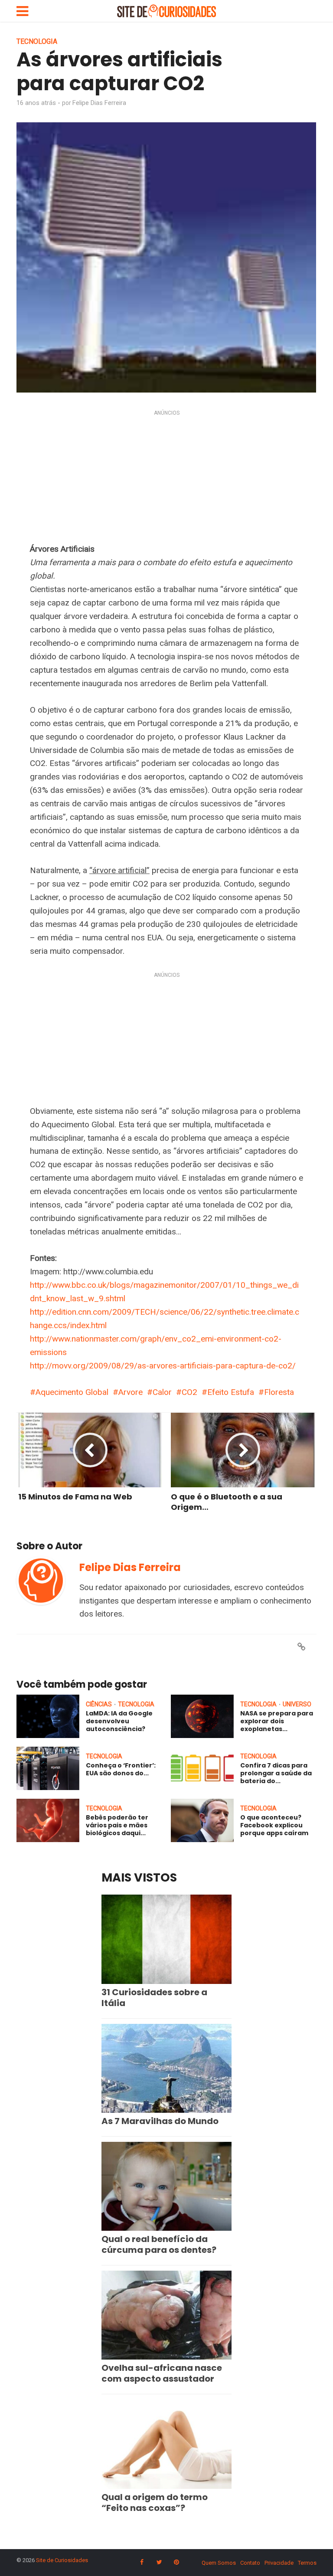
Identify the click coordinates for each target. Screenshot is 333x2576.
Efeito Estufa (231, 1392)
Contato (250, 2563)
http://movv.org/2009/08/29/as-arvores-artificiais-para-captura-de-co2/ (163, 1366)
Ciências (99, 1704)
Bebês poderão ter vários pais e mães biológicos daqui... (117, 1825)
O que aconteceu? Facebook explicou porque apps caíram (274, 1825)
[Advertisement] (166, 478)
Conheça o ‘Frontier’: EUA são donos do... (121, 1769)
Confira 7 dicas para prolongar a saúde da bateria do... (276, 1773)
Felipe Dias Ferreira (99, 103)
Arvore (131, 1392)
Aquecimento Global (72, 1392)
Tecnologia (37, 41)
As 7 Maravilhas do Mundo (160, 2121)
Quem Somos (219, 2563)
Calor (162, 1392)
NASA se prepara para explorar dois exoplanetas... (277, 1721)
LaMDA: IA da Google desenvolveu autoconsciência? (119, 1721)
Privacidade (279, 2563)
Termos (307, 2563)
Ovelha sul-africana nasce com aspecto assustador (162, 2373)
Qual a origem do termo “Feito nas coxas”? (155, 2502)
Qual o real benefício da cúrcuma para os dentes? (159, 2244)
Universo (297, 1704)
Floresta (279, 1392)
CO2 (189, 1392)
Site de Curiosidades (62, 2560)
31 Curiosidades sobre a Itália (154, 1998)
